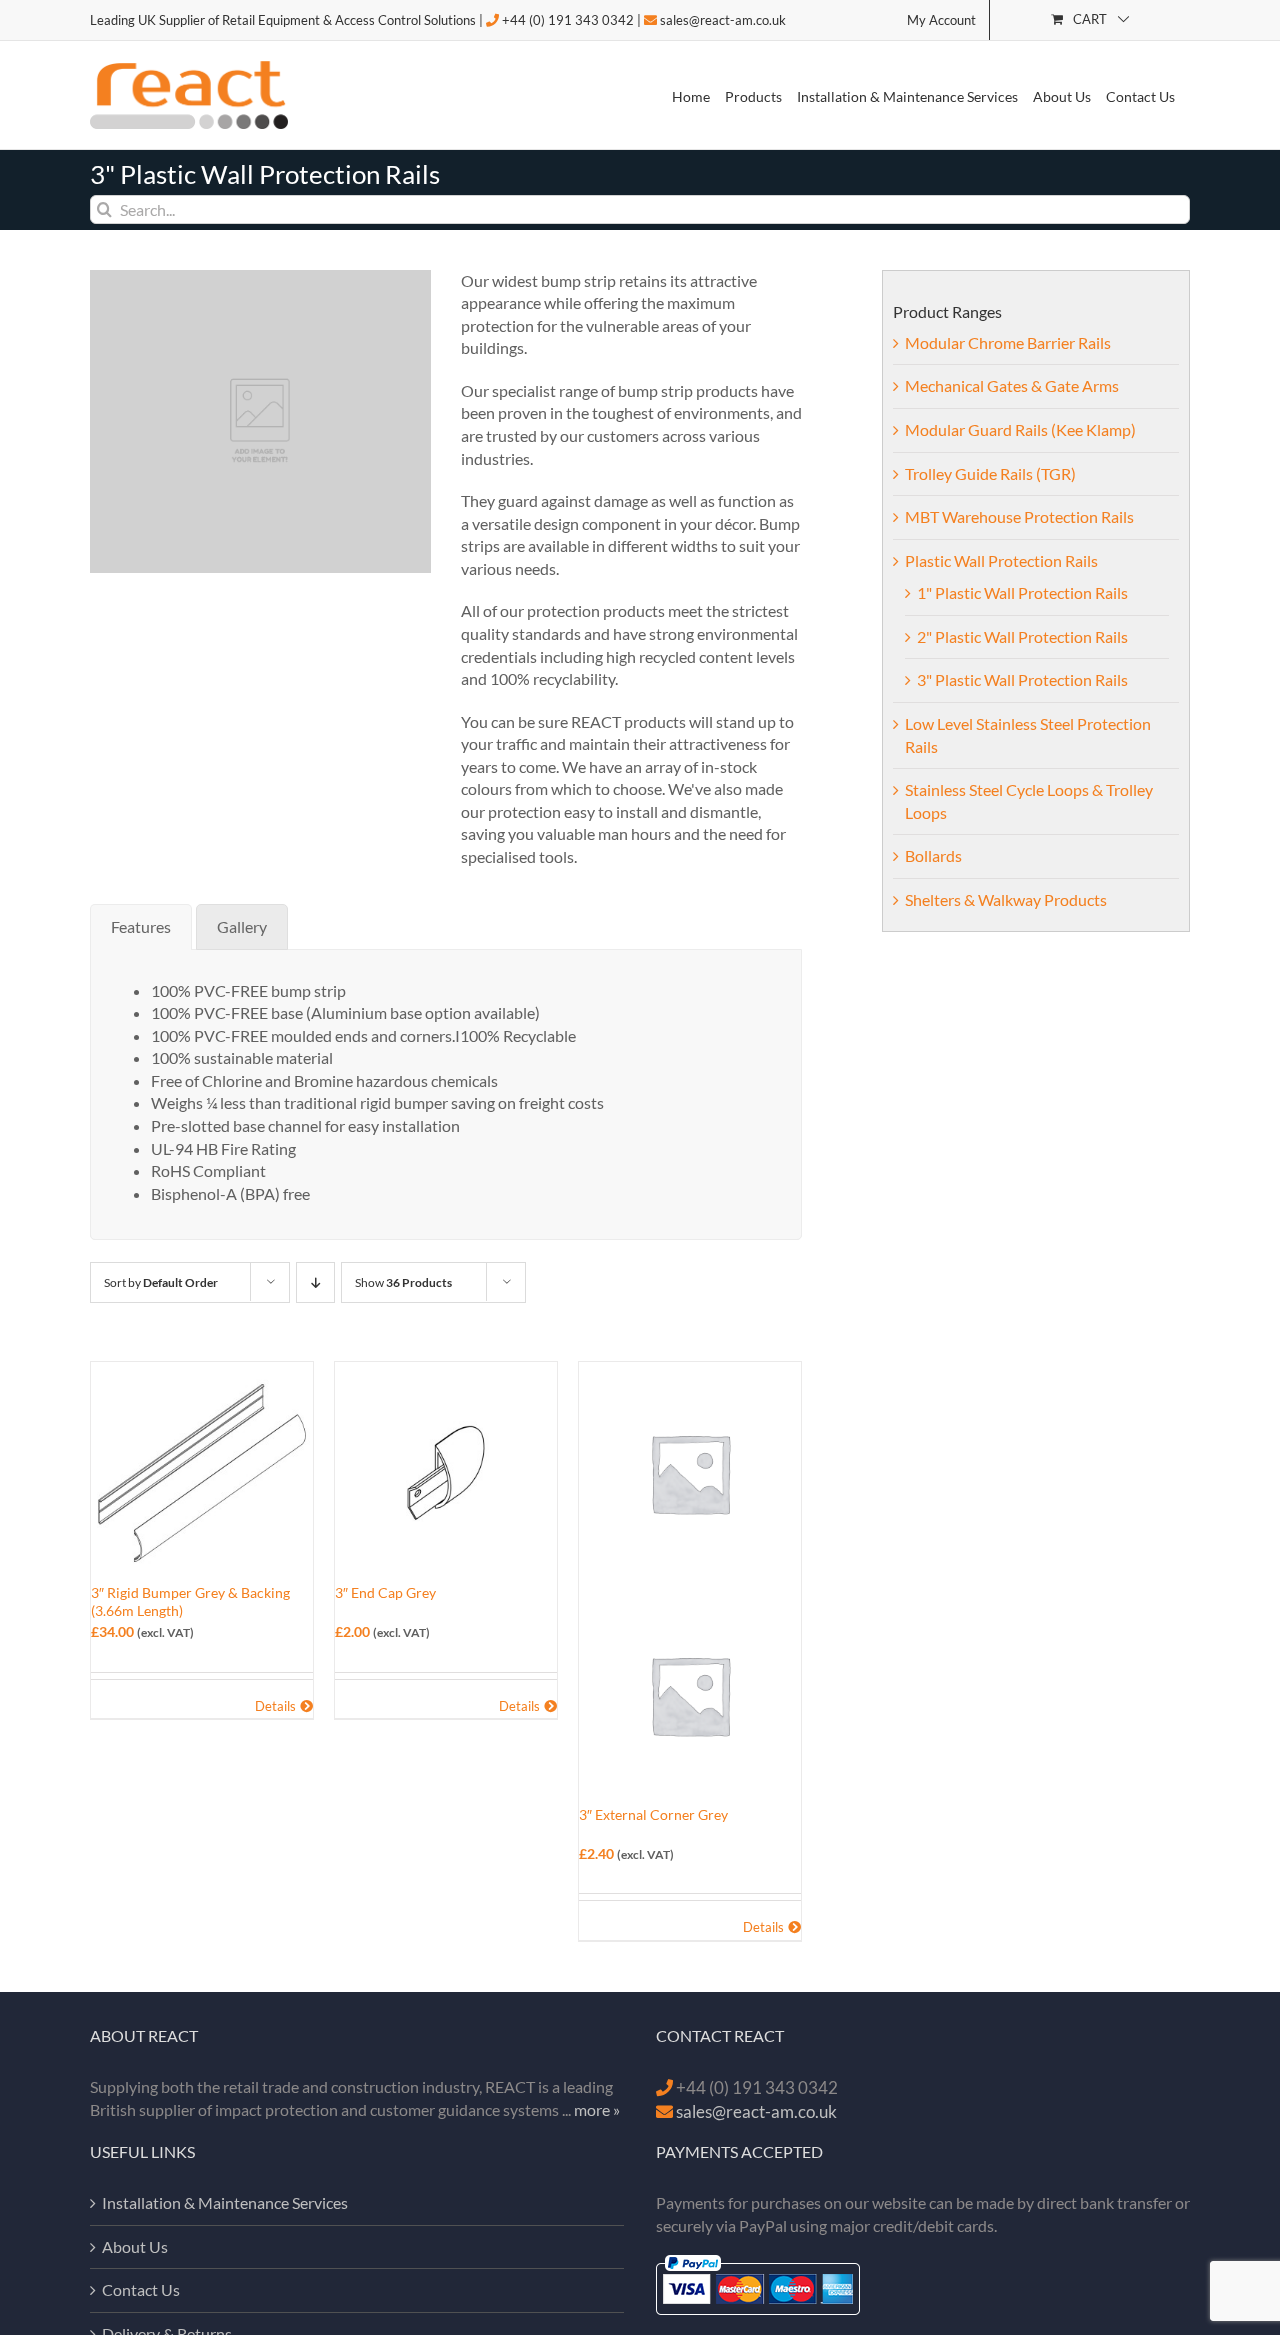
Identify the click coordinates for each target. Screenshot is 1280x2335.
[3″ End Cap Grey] (446, 1473)
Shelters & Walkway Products (1006, 899)
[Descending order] (315, 1282)
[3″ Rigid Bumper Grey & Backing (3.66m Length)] (202, 1473)
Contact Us (141, 2289)
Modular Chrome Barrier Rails (1008, 342)
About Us (135, 2246)
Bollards (933, 855)
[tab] (141, 927)
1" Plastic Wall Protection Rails (1022, 592)
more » (597, 2109)
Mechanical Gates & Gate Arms (1012, 385)
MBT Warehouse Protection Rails (1019, 516)
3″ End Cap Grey (385, 1592)
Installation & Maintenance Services (225, 2202)
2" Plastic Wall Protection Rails (1022, 636)
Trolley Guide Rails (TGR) (990, 473)
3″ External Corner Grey (653, 1814)
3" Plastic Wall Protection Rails (1022, 679)
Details (275, 1706)
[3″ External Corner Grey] (690, 1584)
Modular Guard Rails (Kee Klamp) (1020, 429)
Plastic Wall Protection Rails (1001, 560)
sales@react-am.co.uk (723, 20)
